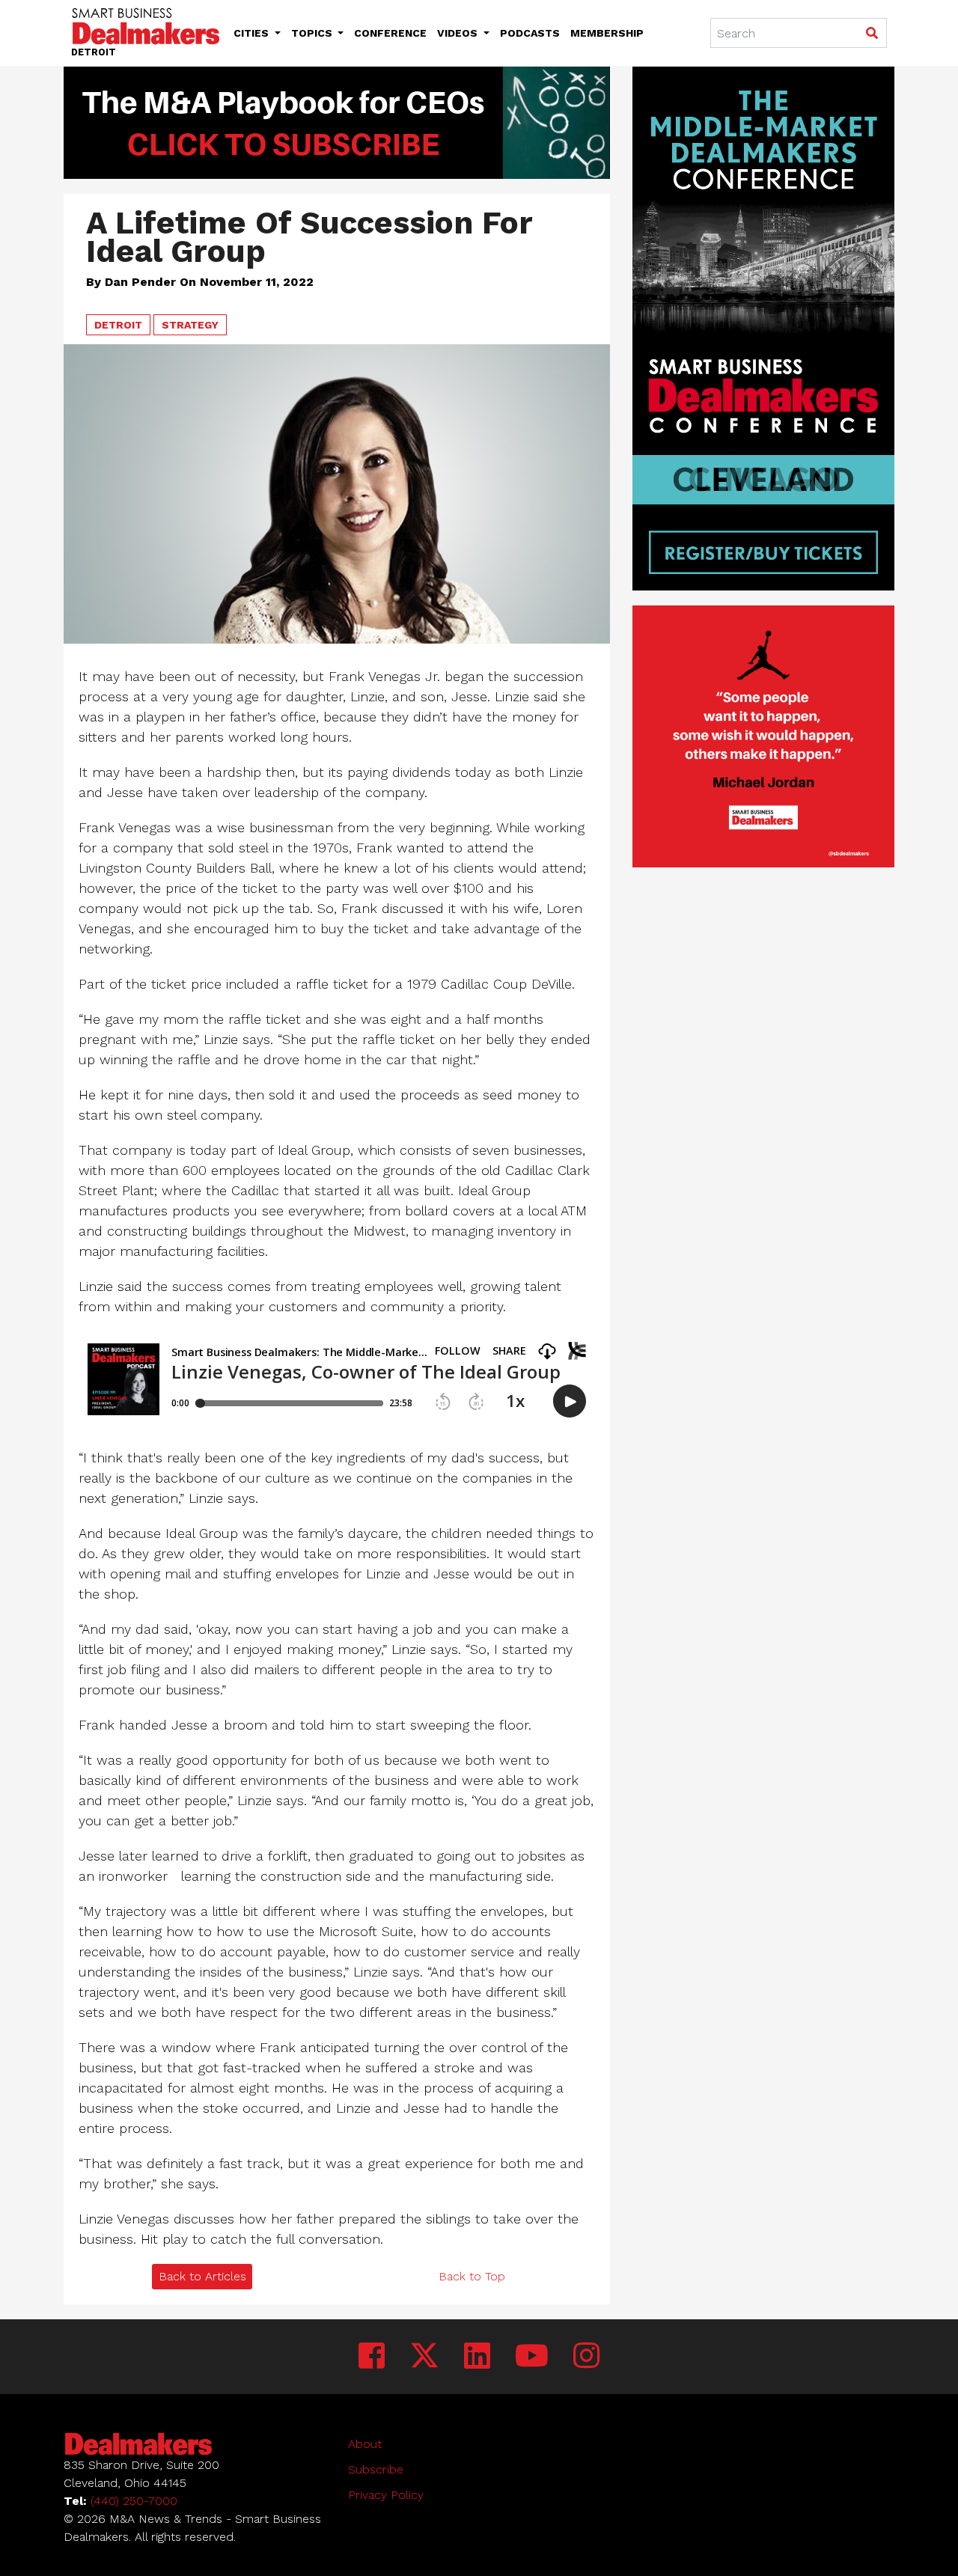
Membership (607, 33)
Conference (390, 33)
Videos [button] (459, 33)
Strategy (190, 325)
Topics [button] (313, 33)
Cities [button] (253, 33)
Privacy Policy (386, 2495)
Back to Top (472, 2276)
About (365, 2444)
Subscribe (376, 2469)
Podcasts (530, 33)
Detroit (118, 325)
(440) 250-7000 (134, 2501)
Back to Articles (202, 2276)
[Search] (872, 34)
